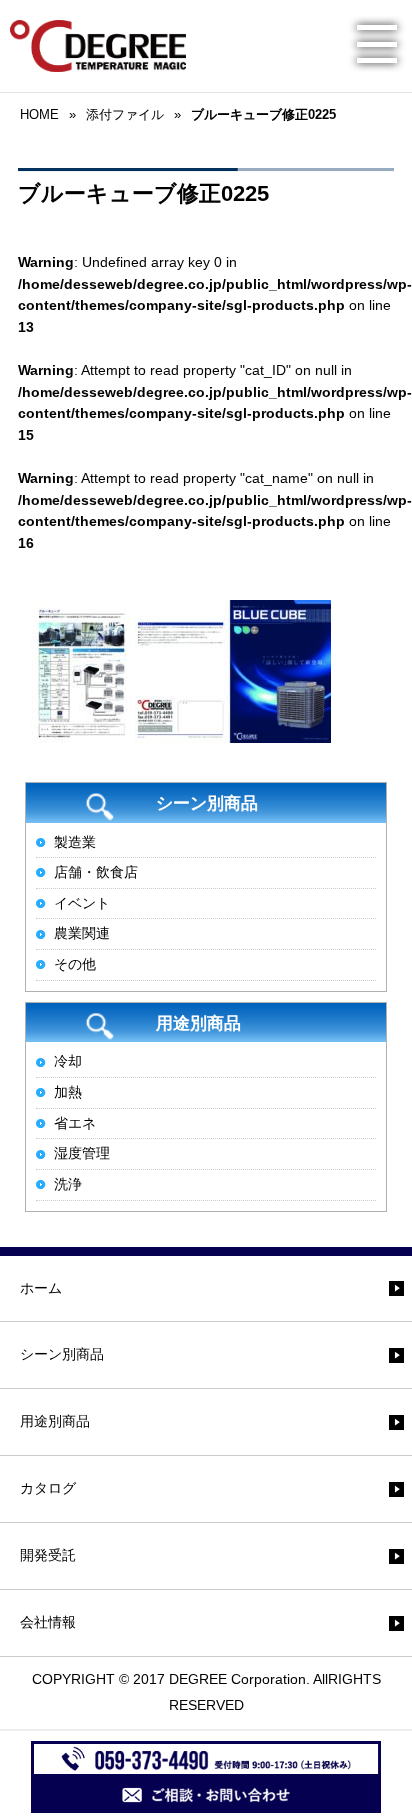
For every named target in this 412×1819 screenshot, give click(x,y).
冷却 (68, 1061)
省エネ (75, 1123)
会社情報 (48, 1622)
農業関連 (82, 933)
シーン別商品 (62, 1354)
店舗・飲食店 (96, 872)
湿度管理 (82, 1153)
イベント (82, 903)
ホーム (41, 1288)
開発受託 (48, 1555)
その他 (75, 964)
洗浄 (68, 1184)
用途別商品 (55, 1421)
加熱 (68, 1092)
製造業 (75, 842)
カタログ (48, 1488)
